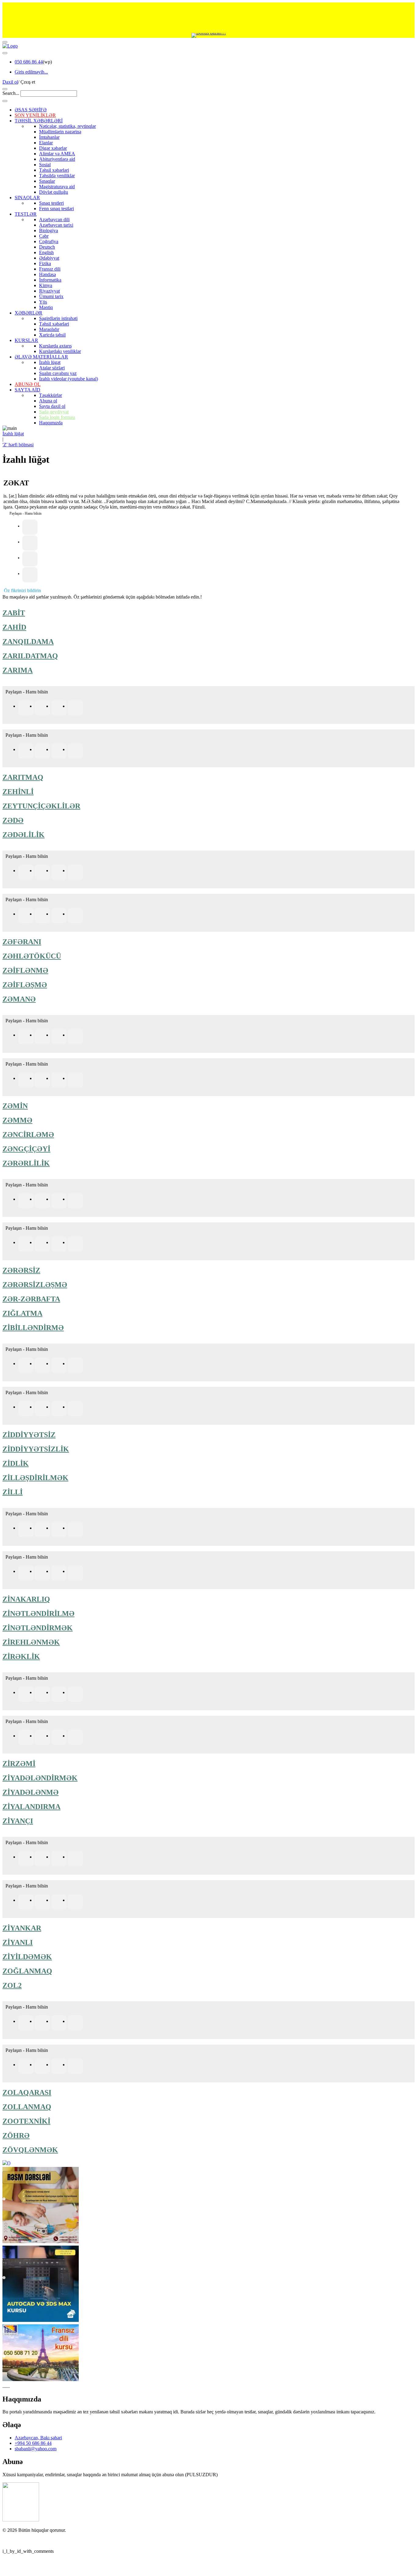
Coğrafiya (49, 241)
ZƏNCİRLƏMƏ (28, 1135)
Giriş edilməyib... (31, 72)
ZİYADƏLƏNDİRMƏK (40, 1778)
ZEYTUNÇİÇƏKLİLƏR (41, 806)
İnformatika (50, 280)
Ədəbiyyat (49, 258)
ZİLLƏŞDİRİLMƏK (35, 1478)
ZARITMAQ (23, 777)
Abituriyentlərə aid (57, 159)
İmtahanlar (49, 137)
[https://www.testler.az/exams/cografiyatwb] (75, 916)
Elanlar (46, 143)
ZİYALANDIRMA (31, 1807)
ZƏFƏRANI (22, 942)
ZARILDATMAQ (30, 656)
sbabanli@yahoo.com (36, 2449)
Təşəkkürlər (51, 395)
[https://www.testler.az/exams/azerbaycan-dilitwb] (75, 872)
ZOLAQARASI (27, 2092)
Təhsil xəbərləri (54, 170)
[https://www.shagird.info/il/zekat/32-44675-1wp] (30, 559)
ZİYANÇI (18, 1821)
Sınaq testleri (51, 203)
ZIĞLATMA (22, 1313)
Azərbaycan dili (54, 219)
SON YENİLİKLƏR (35, 115)
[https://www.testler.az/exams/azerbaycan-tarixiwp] (59, 708)
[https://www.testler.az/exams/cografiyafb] (26, 916)
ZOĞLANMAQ (27, 1971)
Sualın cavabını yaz (58, 373)
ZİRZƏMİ (19, 1764)
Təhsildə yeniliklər (57, 176)
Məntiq (46, 307)
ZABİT (14, 613)
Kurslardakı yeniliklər (60, 351)
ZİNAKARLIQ (26, 1599)
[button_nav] (5, 42)
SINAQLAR (27, 198)
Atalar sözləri (52, 368)
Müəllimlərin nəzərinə (60, 132)
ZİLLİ (13, 1492)
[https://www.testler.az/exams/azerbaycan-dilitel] (42, 872)
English (46, 252)
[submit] (5, 101)
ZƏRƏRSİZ (21, 1270)
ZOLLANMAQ (27, 2107)
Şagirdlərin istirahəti (58, 318)
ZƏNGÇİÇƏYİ (26, 1149)
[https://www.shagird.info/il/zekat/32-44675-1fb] (30, 527)
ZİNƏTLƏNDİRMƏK (38, 1628)
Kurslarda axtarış (55, 346)
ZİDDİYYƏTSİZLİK (36, 1449)
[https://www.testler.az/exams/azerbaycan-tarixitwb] (75, 708)
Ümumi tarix (51, 296)
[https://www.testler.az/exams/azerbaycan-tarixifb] (26, 708)
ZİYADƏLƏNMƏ (31, 1792)
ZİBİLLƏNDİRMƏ (33, 1328)
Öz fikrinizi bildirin (22, 590)
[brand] (21, 2520)
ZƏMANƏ (19, 999)
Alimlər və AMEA (57, 154)
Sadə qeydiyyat (54, 412)
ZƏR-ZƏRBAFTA (31, 1299)
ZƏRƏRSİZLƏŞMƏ (35, 1285)
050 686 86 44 (29, 62)
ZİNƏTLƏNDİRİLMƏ (38, 1614)
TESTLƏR (26, 214)
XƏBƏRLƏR (29, 313)
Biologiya (49, 230)
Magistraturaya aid (57, 187)
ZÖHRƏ (16, 2135)
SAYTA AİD (27, 390)
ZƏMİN (15, 1106)
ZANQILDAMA (28, 642)
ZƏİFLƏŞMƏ (25, 985)
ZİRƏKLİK (21, 1657)
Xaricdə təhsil (52, 335)
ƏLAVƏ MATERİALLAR (41, 357)
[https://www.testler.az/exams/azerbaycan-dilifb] (26, 872)
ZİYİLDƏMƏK (27, 1957)
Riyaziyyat (49, 291)
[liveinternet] (18, 2541)
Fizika (45, 263)
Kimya (46, 285)
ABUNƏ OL (28, 384)
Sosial (45, 165)
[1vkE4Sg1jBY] (209, 35)
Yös (43, 302)
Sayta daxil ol (52, 406)
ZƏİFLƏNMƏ (25, 970)
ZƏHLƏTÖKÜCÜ (32, 956)
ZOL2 (12, 1985)
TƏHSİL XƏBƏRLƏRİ (39, 121)
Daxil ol (10, 82)
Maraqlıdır (49, 329)
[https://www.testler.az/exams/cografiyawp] (59, 916)
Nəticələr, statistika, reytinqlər (67, 126)
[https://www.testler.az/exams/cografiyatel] (42, 916)
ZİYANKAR (22, 1928)
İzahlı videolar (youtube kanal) (69, 379)
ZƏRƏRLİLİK (26, 1163)
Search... (11, 93)
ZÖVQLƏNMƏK (30, 2150)
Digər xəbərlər (53, 148)
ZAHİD (14, 627)
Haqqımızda (51, 423)
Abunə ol (48, 401)
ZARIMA (18, 670)
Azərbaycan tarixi (56, 225)
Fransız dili (50, 269)
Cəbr (44, 236)
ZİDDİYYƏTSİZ (29, 1435)
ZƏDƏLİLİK (24, 835)
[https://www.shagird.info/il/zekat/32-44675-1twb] (30, 575)
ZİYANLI (18, 1942)
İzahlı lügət (50, 362)
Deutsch (47, 247)
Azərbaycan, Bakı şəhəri (38, 2438)
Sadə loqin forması (57, 417)
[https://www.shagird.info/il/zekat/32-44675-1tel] (30, 543)
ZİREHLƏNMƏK (31, 1642)
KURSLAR (26, 340)
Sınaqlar (47, 181)
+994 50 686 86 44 (33, 2443)
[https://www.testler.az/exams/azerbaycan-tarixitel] (42, 708)
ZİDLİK (16, 1463)
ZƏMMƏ (17, 1120)
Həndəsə (47, 274)
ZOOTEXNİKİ (26, 2121)
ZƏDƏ (13, 820)
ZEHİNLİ (18, 792)
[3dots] (5, 53)
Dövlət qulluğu (54, 192)
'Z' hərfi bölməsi (18, 445)
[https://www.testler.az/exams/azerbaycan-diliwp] (59, 872)
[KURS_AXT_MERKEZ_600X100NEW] (209, 18)
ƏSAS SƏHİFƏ (31, 110)
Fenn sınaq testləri (56, 209)
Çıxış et (28, 82)
